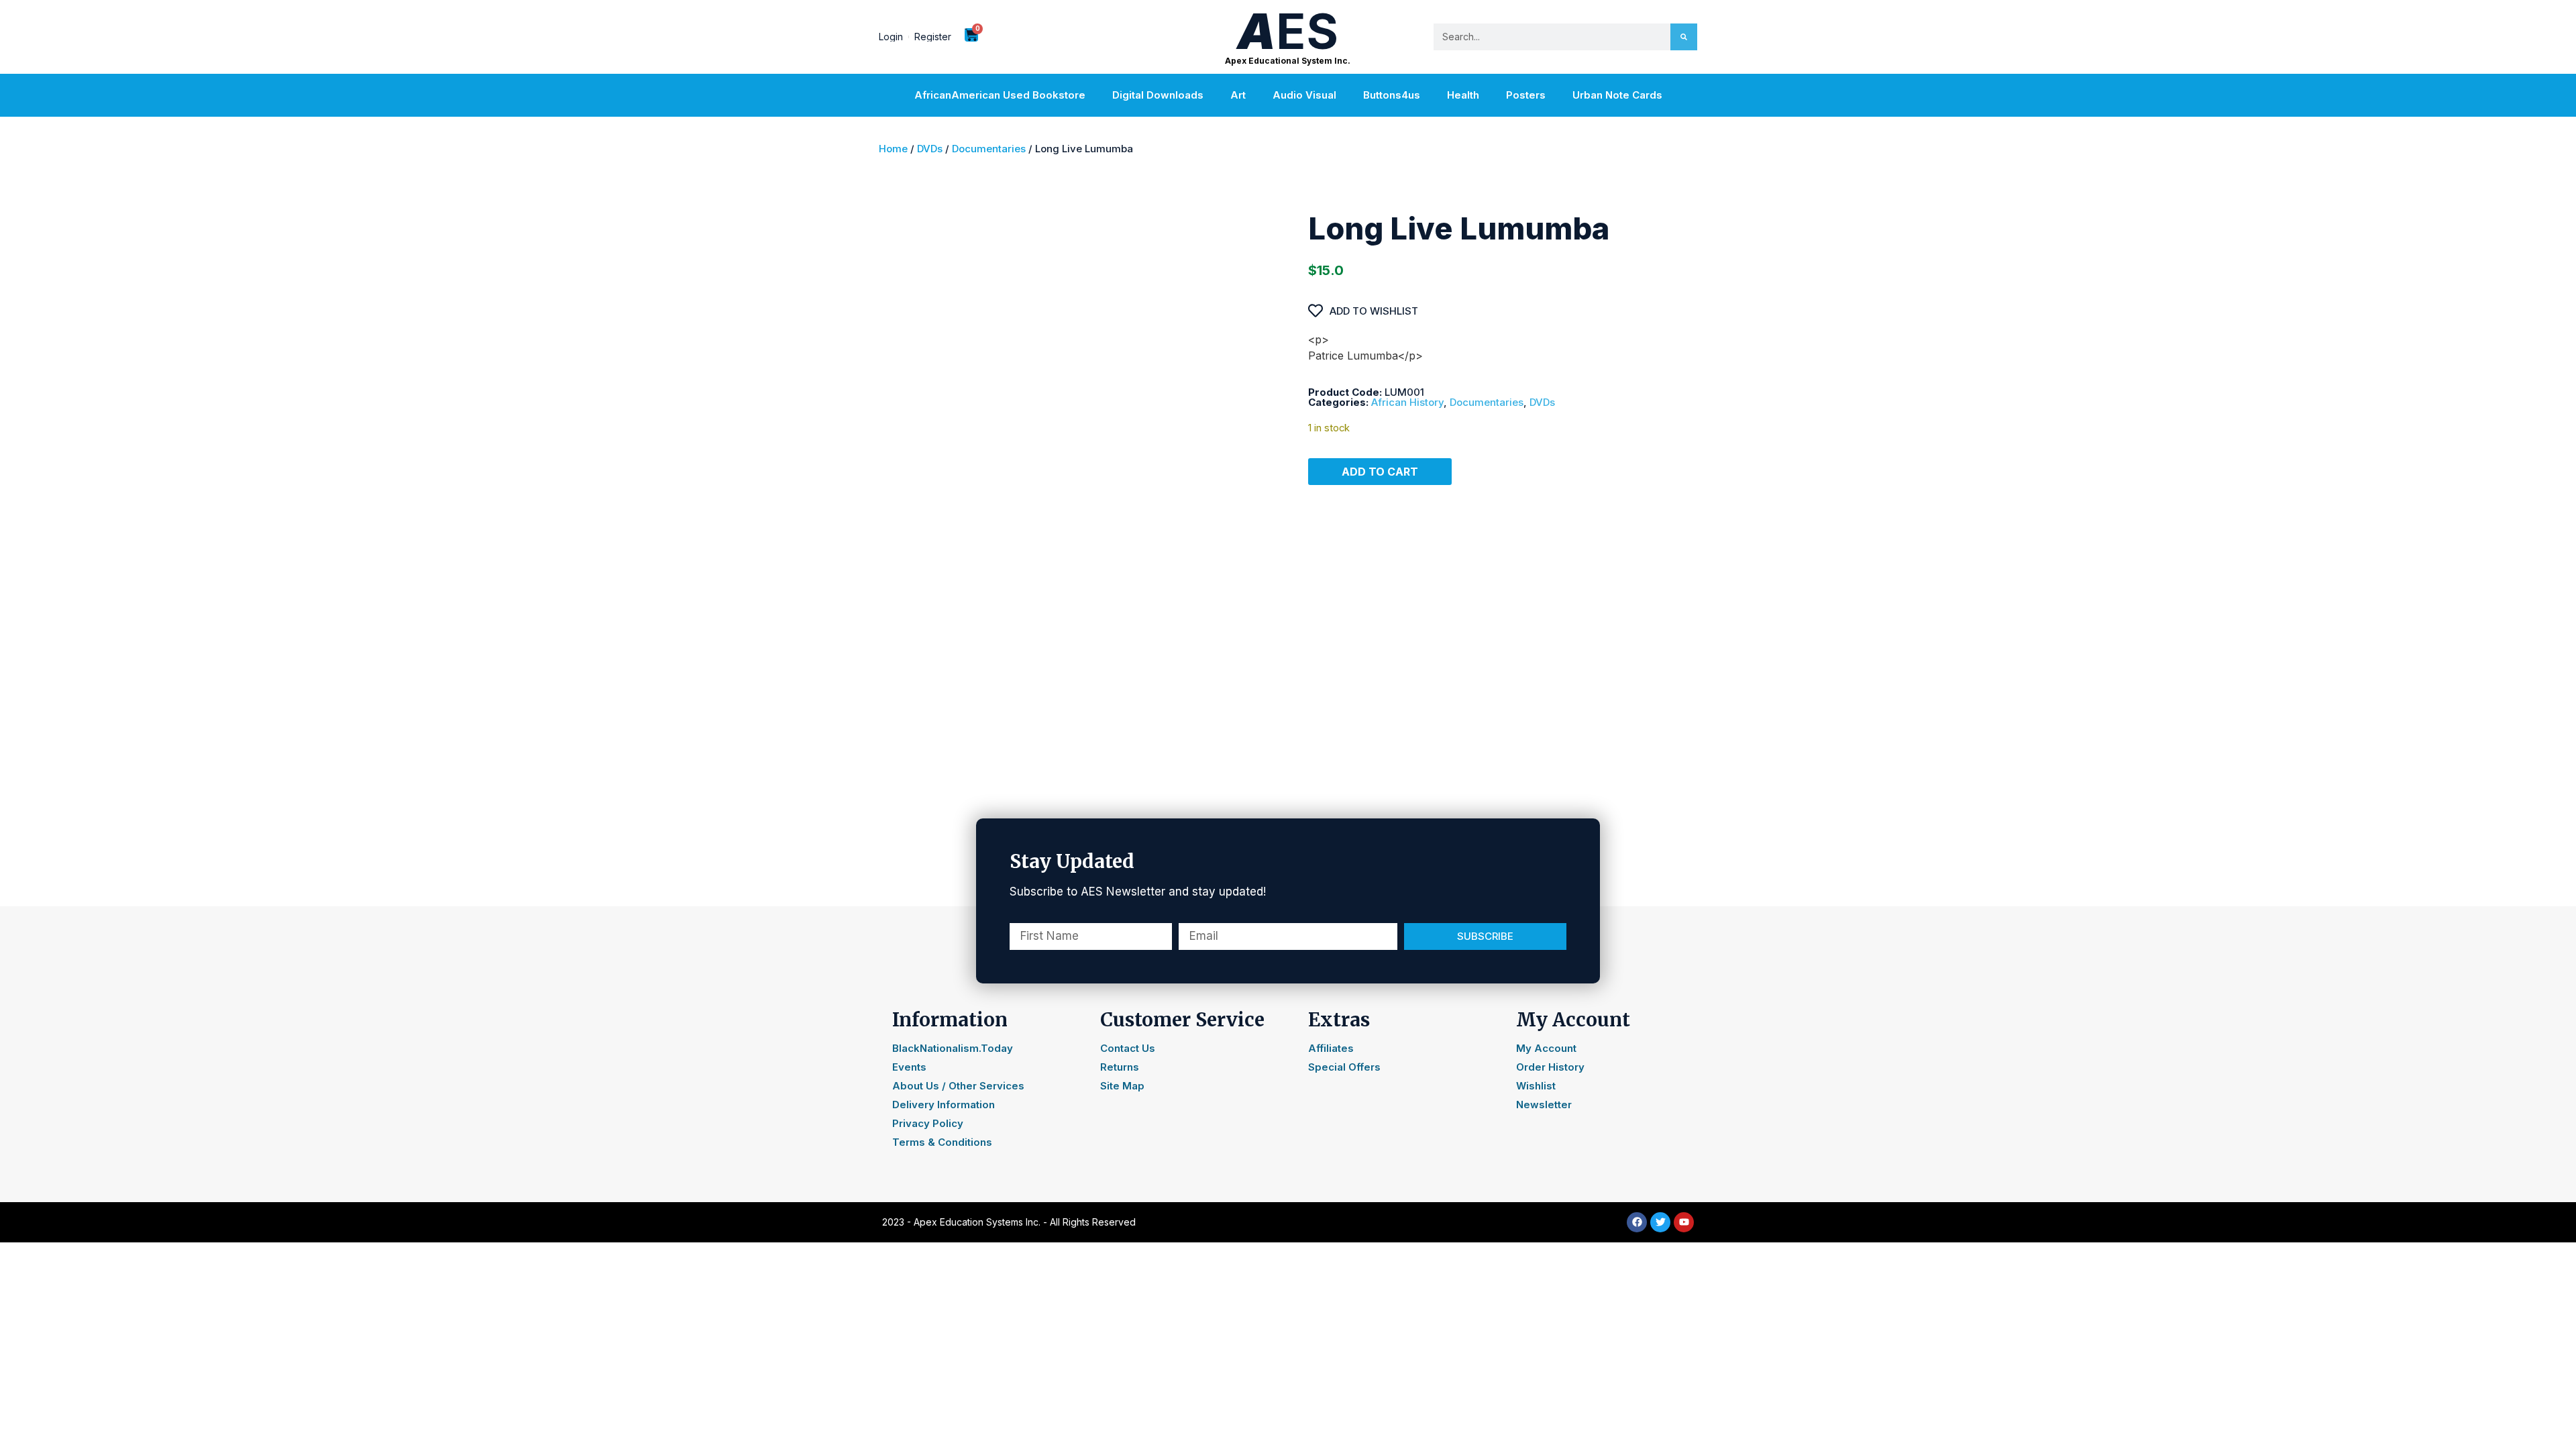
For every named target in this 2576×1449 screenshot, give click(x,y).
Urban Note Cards (1617, 95)
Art (1238, 95)
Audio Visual (1304, 95)
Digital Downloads (1158, 95)
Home (893, 149)
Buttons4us (1392, 95)
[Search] (1684, 37)
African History (1407, 402)
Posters (1526, 95)
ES (1288, 31)
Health (1463, 95)
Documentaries (989, 149)
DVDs (930, 149)
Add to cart (1380, 472)
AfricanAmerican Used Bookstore (1000, 95)
